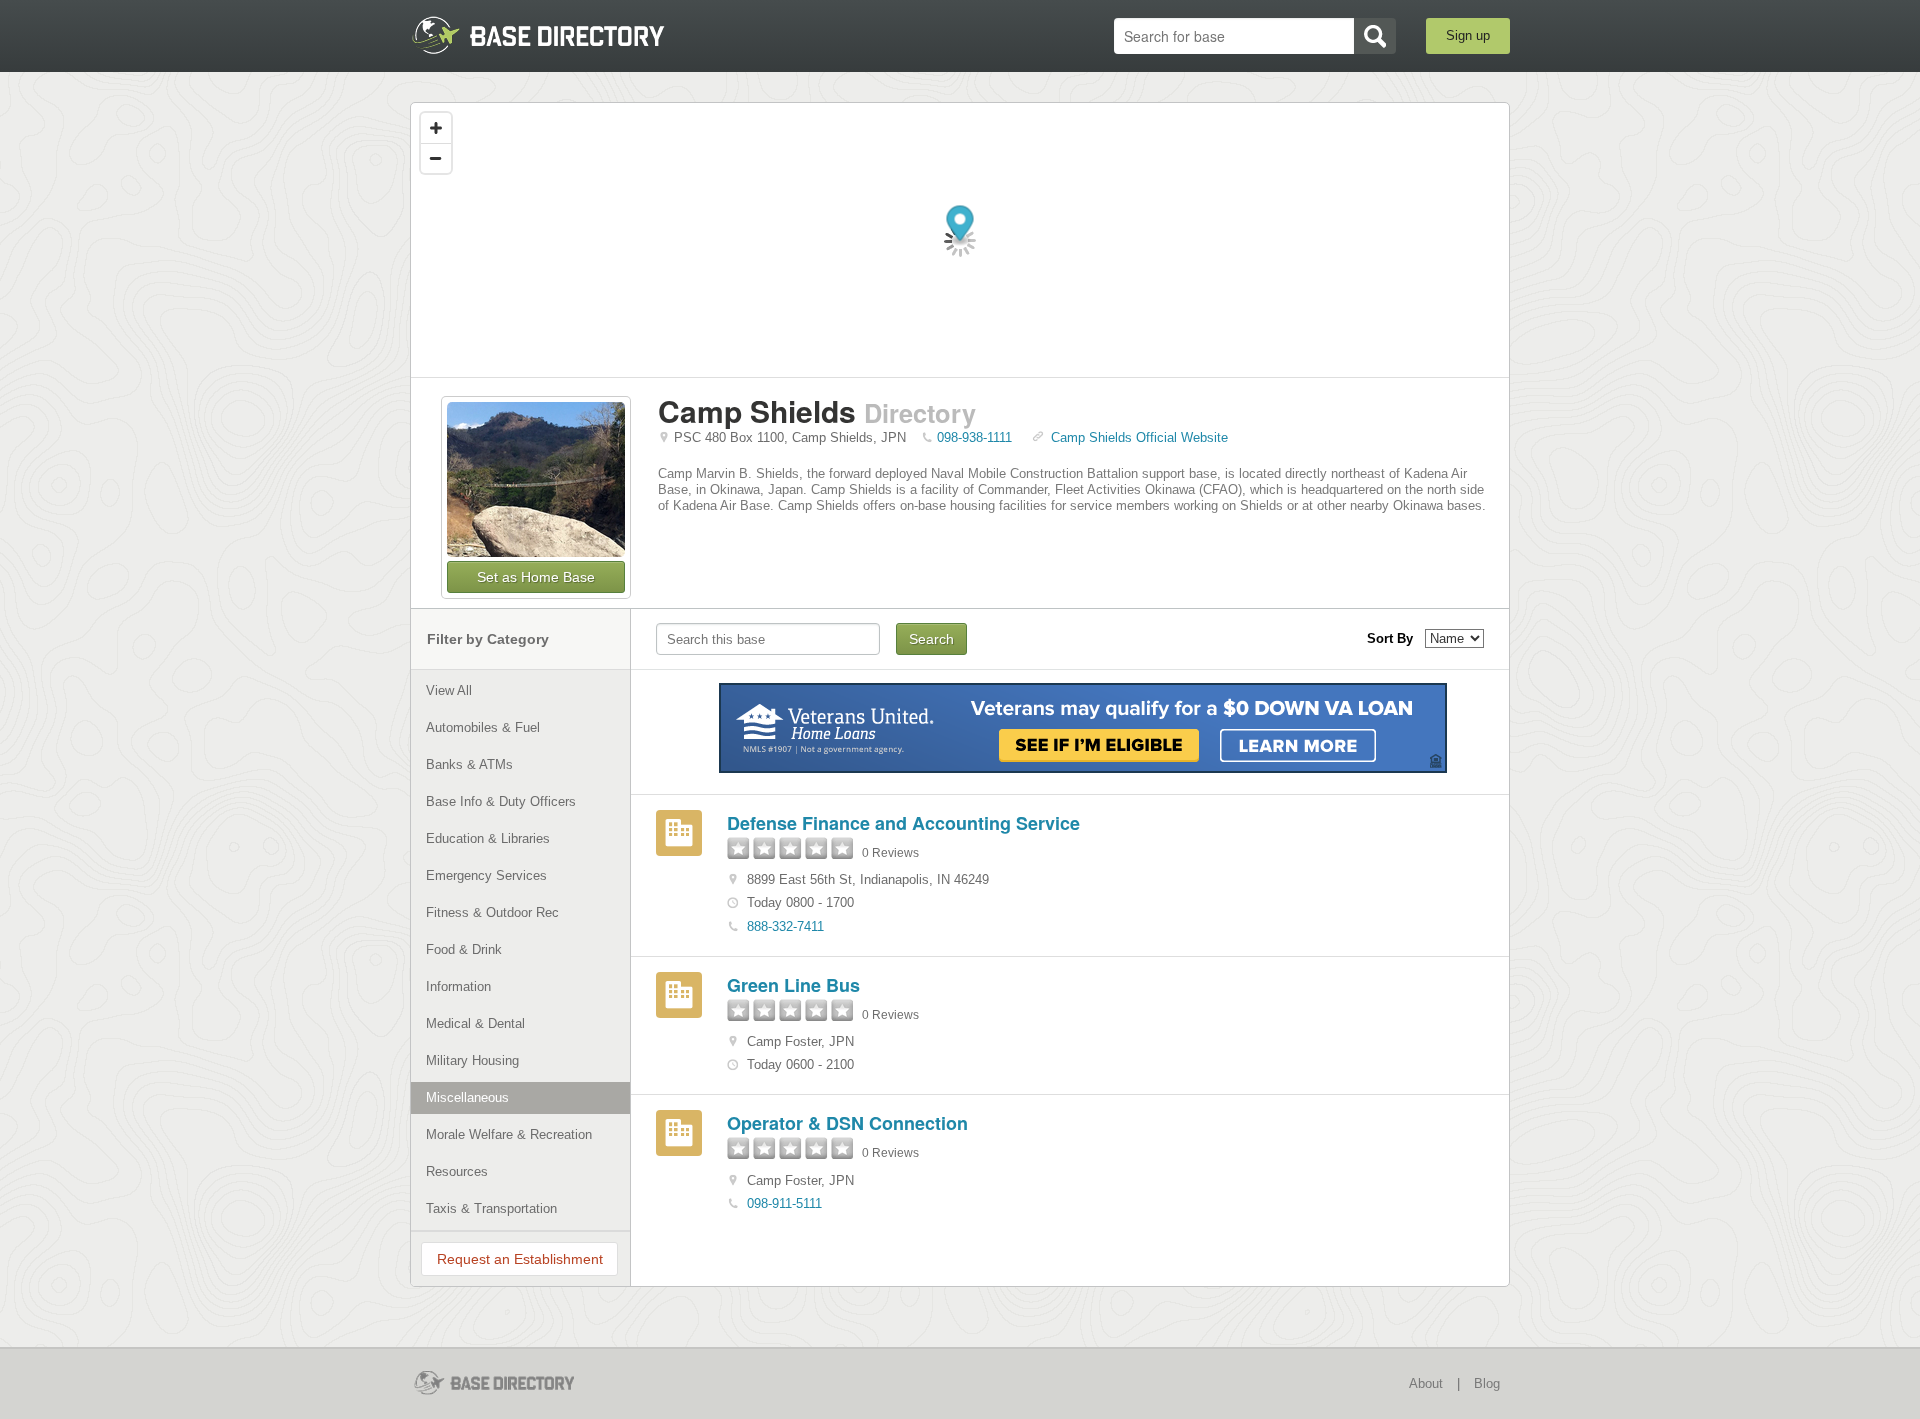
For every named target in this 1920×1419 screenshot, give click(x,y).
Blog (1487, 1383)
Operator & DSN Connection (847, 1123)
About (1426, 1383)
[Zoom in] (436, 128)
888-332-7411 (785, 926)
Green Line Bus (793, 985)
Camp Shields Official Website (1139, 437)
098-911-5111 (784, 1203)
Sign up (1468, 35)
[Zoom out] (436, 158)
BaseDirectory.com (556, 35)
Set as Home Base (536, 577)
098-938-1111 (974, 437)
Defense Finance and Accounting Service (903, 823)
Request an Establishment (520, 1259)
